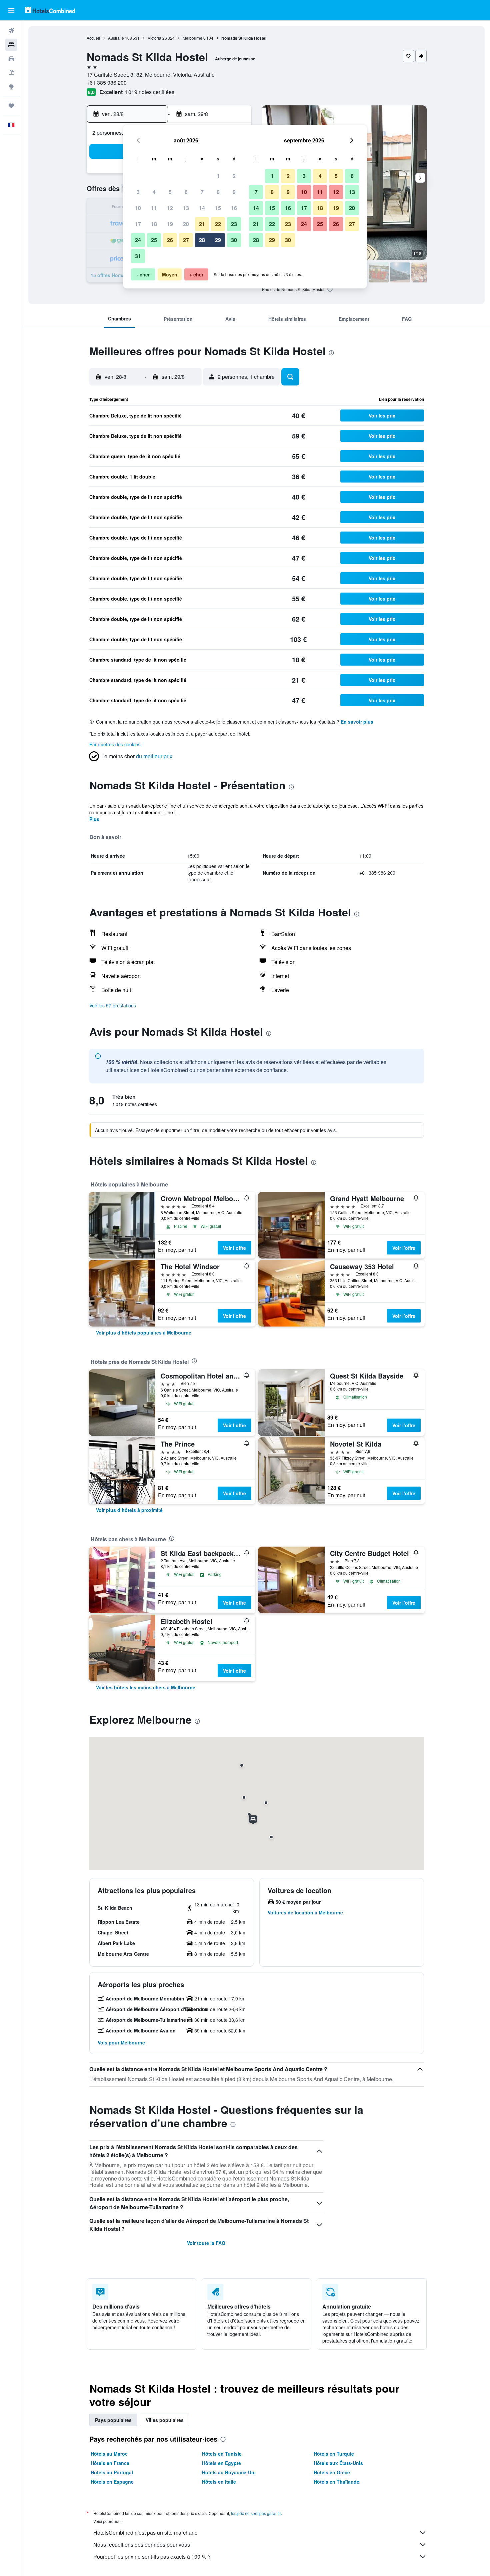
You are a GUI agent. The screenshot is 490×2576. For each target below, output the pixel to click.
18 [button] (154, 224)
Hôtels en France (110, 2463)
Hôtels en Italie (219, 2482)
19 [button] (170, 224)
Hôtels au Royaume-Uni (229, 2472)
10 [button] (138, 208)
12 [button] (170, 208)
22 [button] (218, 224)
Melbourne (192, 38)
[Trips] (11, 106)
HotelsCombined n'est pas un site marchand (145, 2532)
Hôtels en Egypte (221, 2463)
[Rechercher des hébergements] (11, 45)
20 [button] (186, 224)
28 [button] (202, 240)
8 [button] (218, 192)
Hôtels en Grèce (332, 2472)
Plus (94, 819)
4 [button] (154, 192)
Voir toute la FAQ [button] (206, 2243)
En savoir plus (357, 722)
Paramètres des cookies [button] (115, 744)
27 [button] (186, 240)
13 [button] (186, 208)
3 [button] (138, 192)
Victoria (154, 38)
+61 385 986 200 (107, 83)
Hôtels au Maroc (109, 2454)
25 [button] (154, 240)
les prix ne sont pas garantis (256, 2513)
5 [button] (170, 192)
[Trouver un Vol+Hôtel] (11, 73)
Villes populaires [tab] (165, 2420)
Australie (116, 38)
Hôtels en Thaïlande (336, 2482)
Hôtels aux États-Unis (338, 2463)
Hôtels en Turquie (334, 2454)
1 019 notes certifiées (149, 92)
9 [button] (234, 192)
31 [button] (138, 256)
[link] (144, 1333)
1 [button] (218, 176)
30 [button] (234, 240)
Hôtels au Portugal (112, 2472)
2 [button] (234, 176)
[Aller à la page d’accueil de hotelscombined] (50, 10)
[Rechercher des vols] (11, 31)
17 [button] (138, 224)
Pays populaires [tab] (113, 2420)
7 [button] (202, 192)
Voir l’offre (234, 1248)
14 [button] (202, 208)
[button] (11, 10)
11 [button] (154, 208)
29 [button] (218, 240)
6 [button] (186, 192)
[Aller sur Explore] (11, 87)
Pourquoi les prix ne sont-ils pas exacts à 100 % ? (152, 2556)
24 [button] (138, 240)
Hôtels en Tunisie (222, 2454)
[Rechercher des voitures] (11, 59)
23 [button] (234, 224)
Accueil (93, 38)
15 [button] (218, 208)
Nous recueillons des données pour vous (142, 2544)
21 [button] (202, 224)
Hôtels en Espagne (112, 2482)
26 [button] (170, 240)
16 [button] (234, 208)
